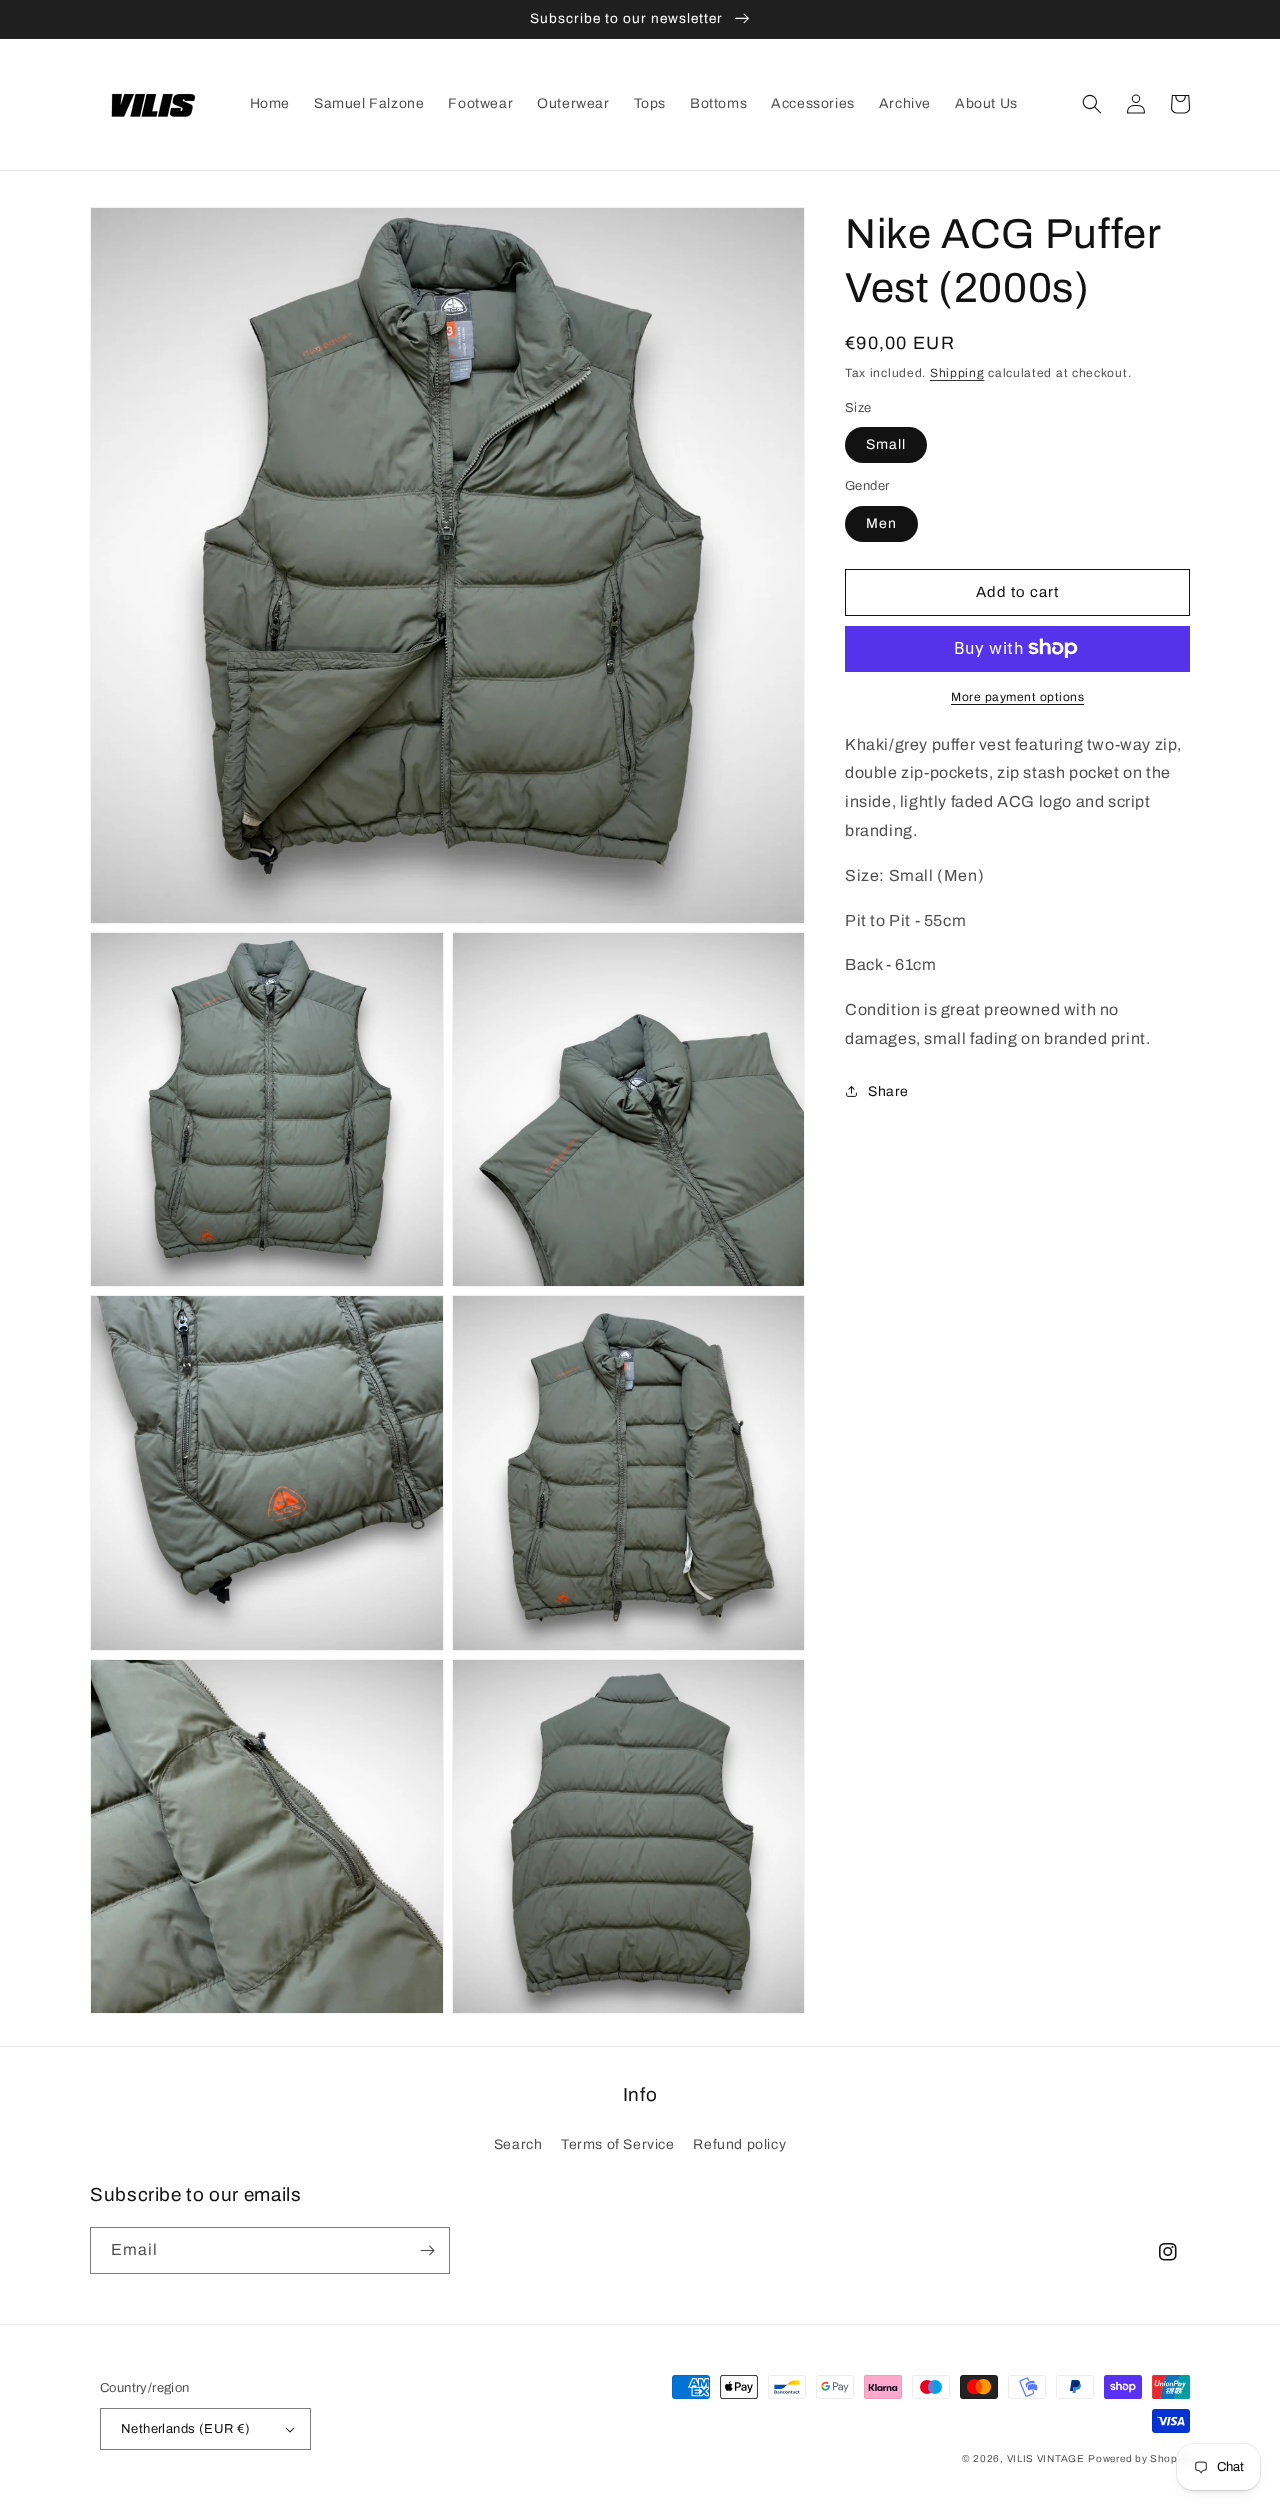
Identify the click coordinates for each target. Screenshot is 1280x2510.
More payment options (1017, 696)
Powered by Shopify (1139, 2458)
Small (886, 443)
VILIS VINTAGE (1046, 2458)
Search (518, 2144)
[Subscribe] (427, 2250)
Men (881, 522)
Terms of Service (618, 2144)
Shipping (957, 373)
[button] (1092, 104)
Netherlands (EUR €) (186, 2429)
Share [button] (888, 1090)
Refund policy (739, 2144)
